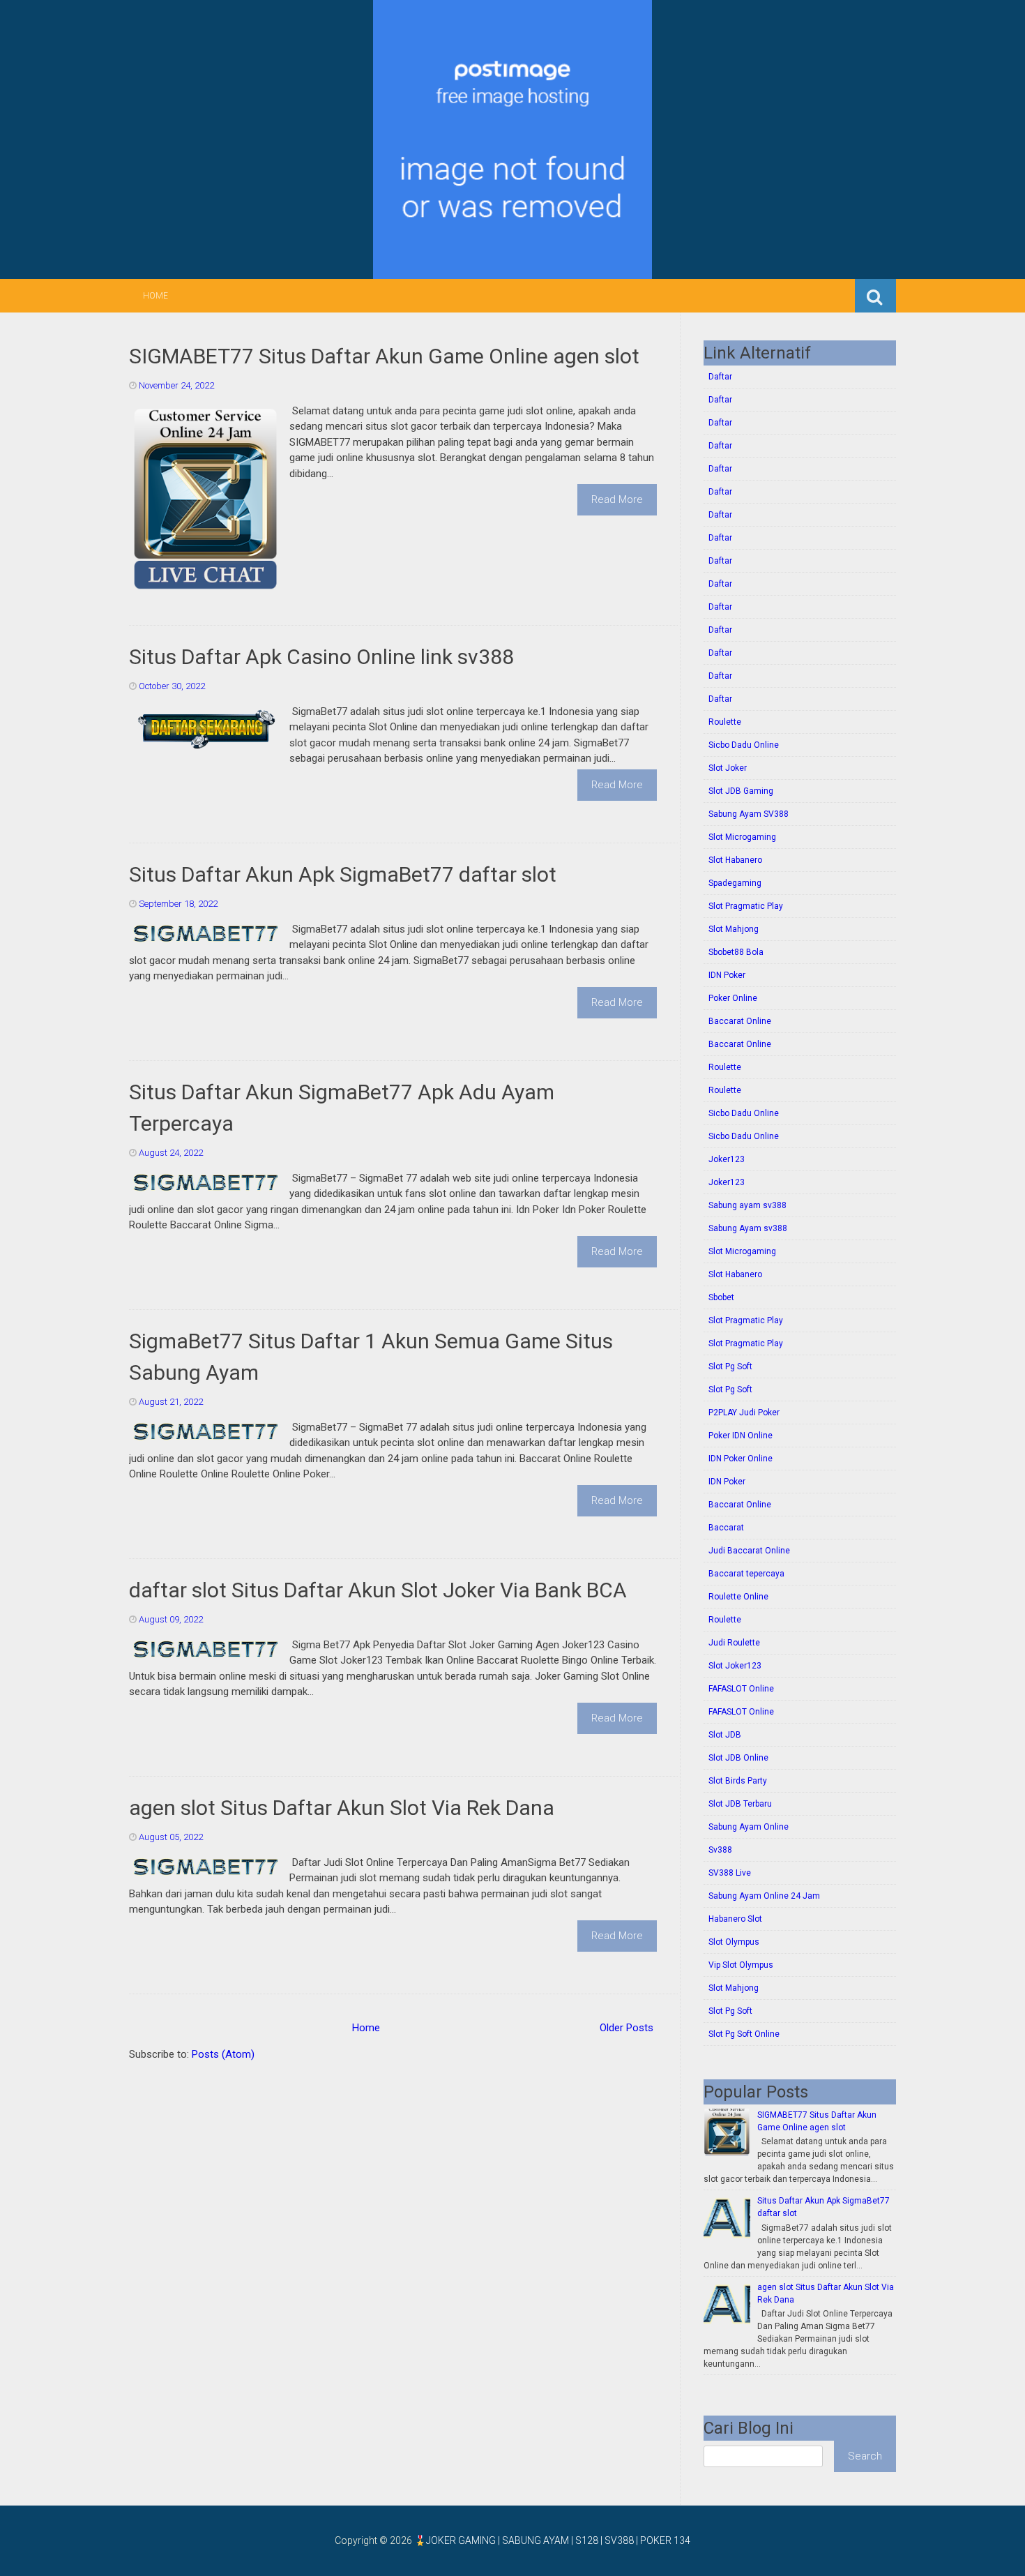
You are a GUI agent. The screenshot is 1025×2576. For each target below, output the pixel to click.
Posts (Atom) (223, 2054)
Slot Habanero (735, 860)
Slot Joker (728, 768)
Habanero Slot (735, 1919)
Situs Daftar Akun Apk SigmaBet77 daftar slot (343, 874)
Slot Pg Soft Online (744, 2034)
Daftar (720, 377)
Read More (617, 499)
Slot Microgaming (742, 837)
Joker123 (727, 1159)
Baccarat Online (740, 1021)
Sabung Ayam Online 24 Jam (764, 1896)
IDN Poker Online (741, 1459)
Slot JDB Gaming (741, 791)
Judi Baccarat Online (749, 1551)
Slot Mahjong (734, 929)
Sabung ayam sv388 (747, 1205)
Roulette (725, 722)
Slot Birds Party (738, 1781)
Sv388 (720, 1850)
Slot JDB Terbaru (740, 1804)
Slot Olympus (734, 1942)
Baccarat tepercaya (746, 1574)
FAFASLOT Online (741, 1689)
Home (155, 296)
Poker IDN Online (741, 1436)
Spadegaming (735, 883)
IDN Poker (727, 975)
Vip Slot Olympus (741, 1965)
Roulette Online (738, 1597)
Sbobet (721, 1297)
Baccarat (726, 1528)
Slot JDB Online (738, 1758)
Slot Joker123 (735, 1666)
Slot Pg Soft (730, 1366)
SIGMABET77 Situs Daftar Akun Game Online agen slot (384, 356)
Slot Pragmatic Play (746, 906)
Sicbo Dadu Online (744, 745)
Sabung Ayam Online (749, 1827)
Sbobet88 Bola (736, 952)
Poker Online (733, 998)
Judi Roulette (734, 1643)
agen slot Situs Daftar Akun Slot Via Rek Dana (342, 1808)
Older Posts (627, 2028)
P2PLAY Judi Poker (744, 1413)
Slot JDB (725, 1735)
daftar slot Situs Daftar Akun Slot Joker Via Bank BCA (378, 1590)
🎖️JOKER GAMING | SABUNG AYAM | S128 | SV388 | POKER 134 (552, 2540)
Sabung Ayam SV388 (749, 814)
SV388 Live (730, 1873)
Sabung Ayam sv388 (748, 1228)
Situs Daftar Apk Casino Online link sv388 (321, 657)
